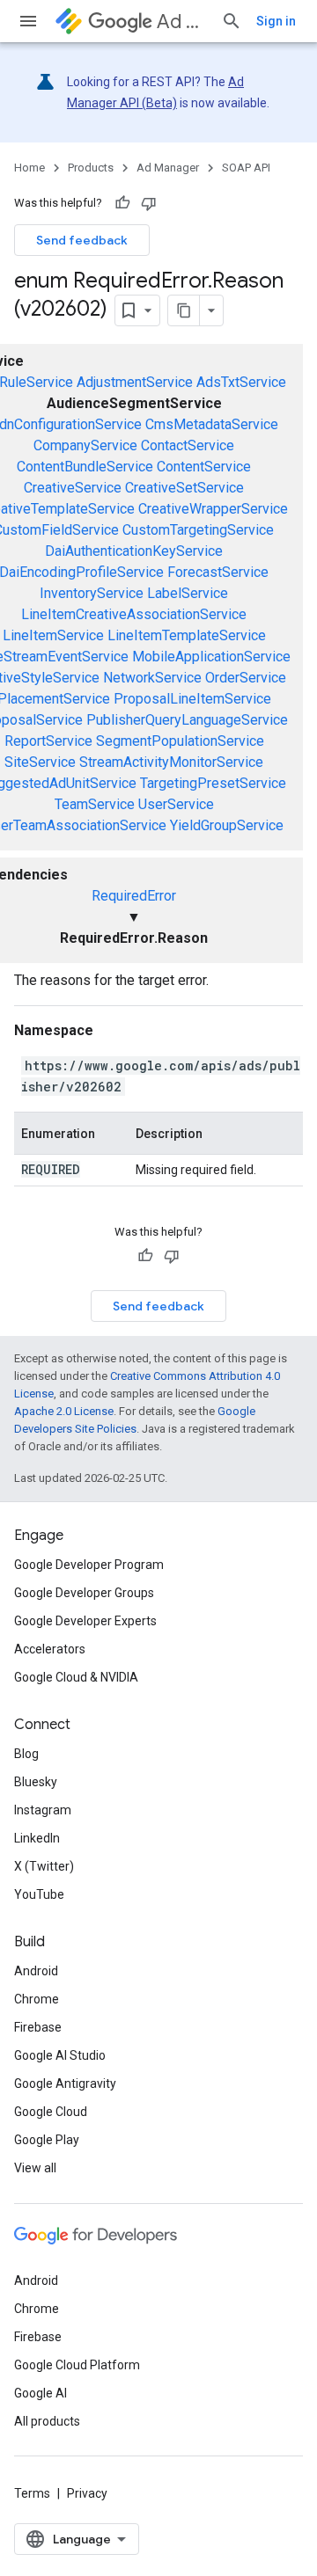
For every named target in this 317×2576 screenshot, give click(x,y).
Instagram (43, 1810)
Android (36, 1971)
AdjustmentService (135, 382)
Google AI (41, 2393)
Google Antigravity (65, 2083)
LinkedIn (37, 1838)
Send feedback (82, 240)
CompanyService (85, 445)
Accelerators (50, 1649)
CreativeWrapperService (213, 509)
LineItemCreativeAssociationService (134, 614)
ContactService (188, 445)
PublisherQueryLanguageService (187, 720)
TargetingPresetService (213, 783)
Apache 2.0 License (64, 1411)
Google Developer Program (89, 1565)
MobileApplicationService (211, 657)
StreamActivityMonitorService (171, 762)
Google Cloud (51, 2112)
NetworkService (152, 678)
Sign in (276, 21)
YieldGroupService (227, 825)
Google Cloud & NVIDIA (76, 1677)
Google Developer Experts (85, 1621)
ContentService (204, 467)
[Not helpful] (149, 203)
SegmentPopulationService (180, 741)
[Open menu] (28, 21)
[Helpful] (122, 203)
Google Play (47, 2140)
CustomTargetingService (198, 530)
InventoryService (92, 593)
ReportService (48, 741)
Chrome (37, 1999)
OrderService (246, 678)
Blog (26, 1754)
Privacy (87, 2493)
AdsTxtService (241, 382)
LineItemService (53, 635)
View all (35, 2168)
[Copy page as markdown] (184, 310)
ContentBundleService (85, 467)
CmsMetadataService (212, 424)
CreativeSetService (184, 488)
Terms (32, 2493)
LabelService (188, 593)
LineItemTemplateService (187, 635)
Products (91, 168)
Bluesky (36, 1782)
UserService (176, 804)
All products (47, 2421)
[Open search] (232, 21)
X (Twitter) (44, 1866)
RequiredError (134, 896)
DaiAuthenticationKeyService (134, 551)
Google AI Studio (60, 2055)
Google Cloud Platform (77, 2365)
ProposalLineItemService (192, 699)
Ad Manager (182, 22)
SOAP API (246, 168)
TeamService (95, 804)
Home (29, 168)
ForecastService (218, 572)
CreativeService (73, 488)
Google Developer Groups (84, 1593)
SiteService (40, 762)
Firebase (38, 2027)
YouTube (39, 1894)
